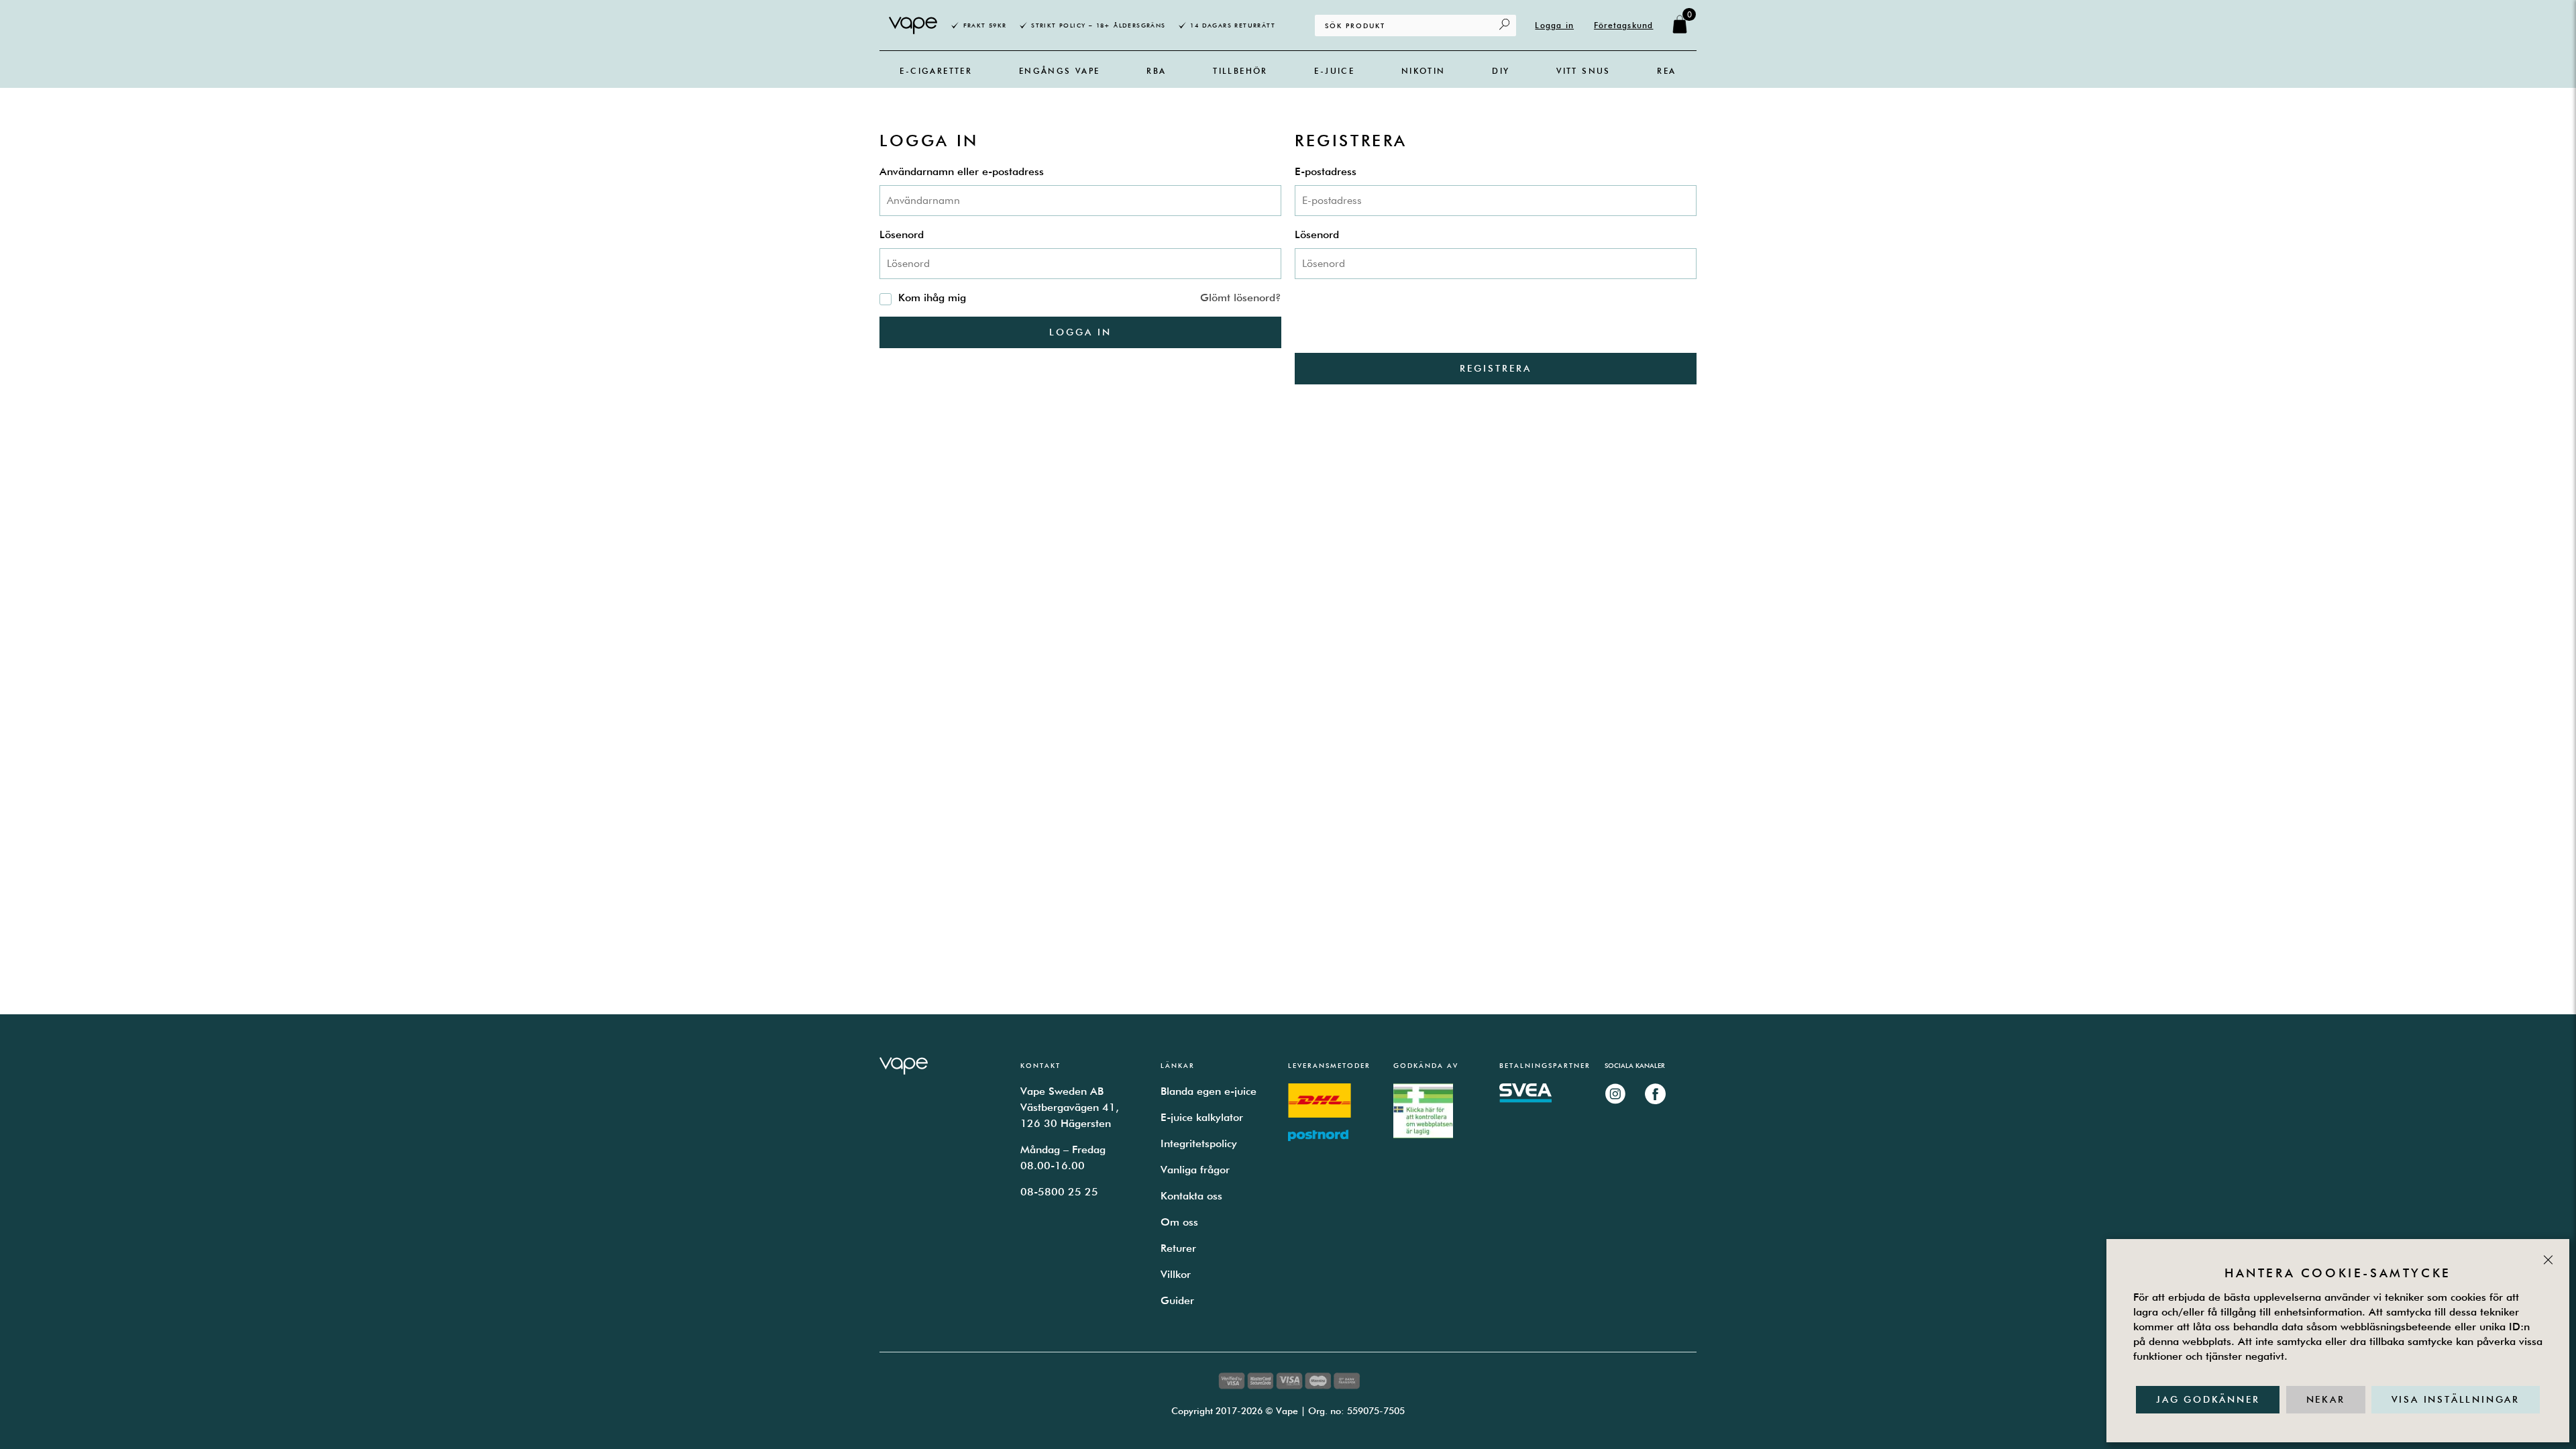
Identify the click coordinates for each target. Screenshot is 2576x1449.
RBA (1156, 71)
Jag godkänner (2208, 1399)
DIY (1501, 71)
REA (1666, 71)
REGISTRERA (1496, 368)
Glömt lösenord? (1241, 298)
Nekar (2326, 1399)
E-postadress (1326, 171)
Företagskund (1623, 25)
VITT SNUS (1584, 71)
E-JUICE (1334, 71)
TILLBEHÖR (1240, 71)
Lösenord (902, 234)
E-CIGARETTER (936, 71)
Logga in (1554, 25)
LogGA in (1080, 332)
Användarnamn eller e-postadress (962, 171)
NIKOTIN (1424, 71)
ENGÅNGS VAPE (1060, 71)
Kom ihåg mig (932, 298)
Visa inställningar (2456, 1399)
